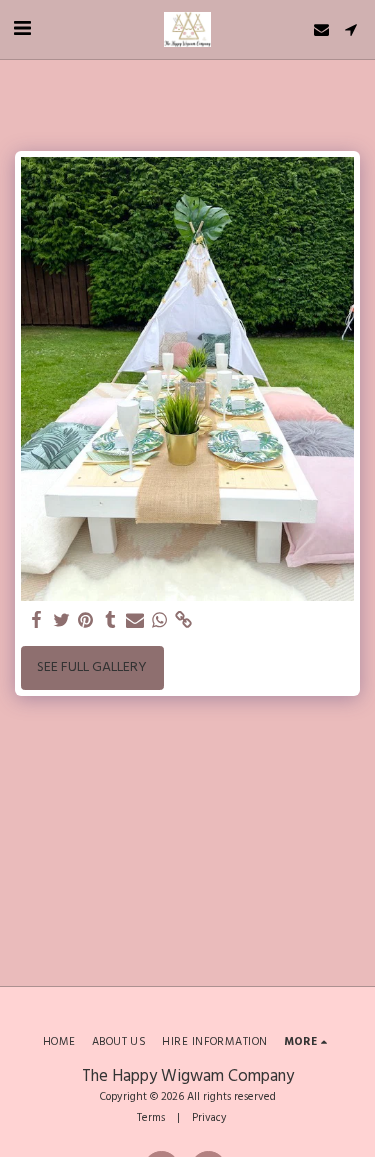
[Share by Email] (135, 621)
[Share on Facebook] (37, 621)
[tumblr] (111, 621)
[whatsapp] (160, 621)
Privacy (209, 1117)
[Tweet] (62, 621)
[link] (184, 621)
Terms (151, 1117)
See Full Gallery (92, 667)
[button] (22, 29)
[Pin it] (86, 621)
